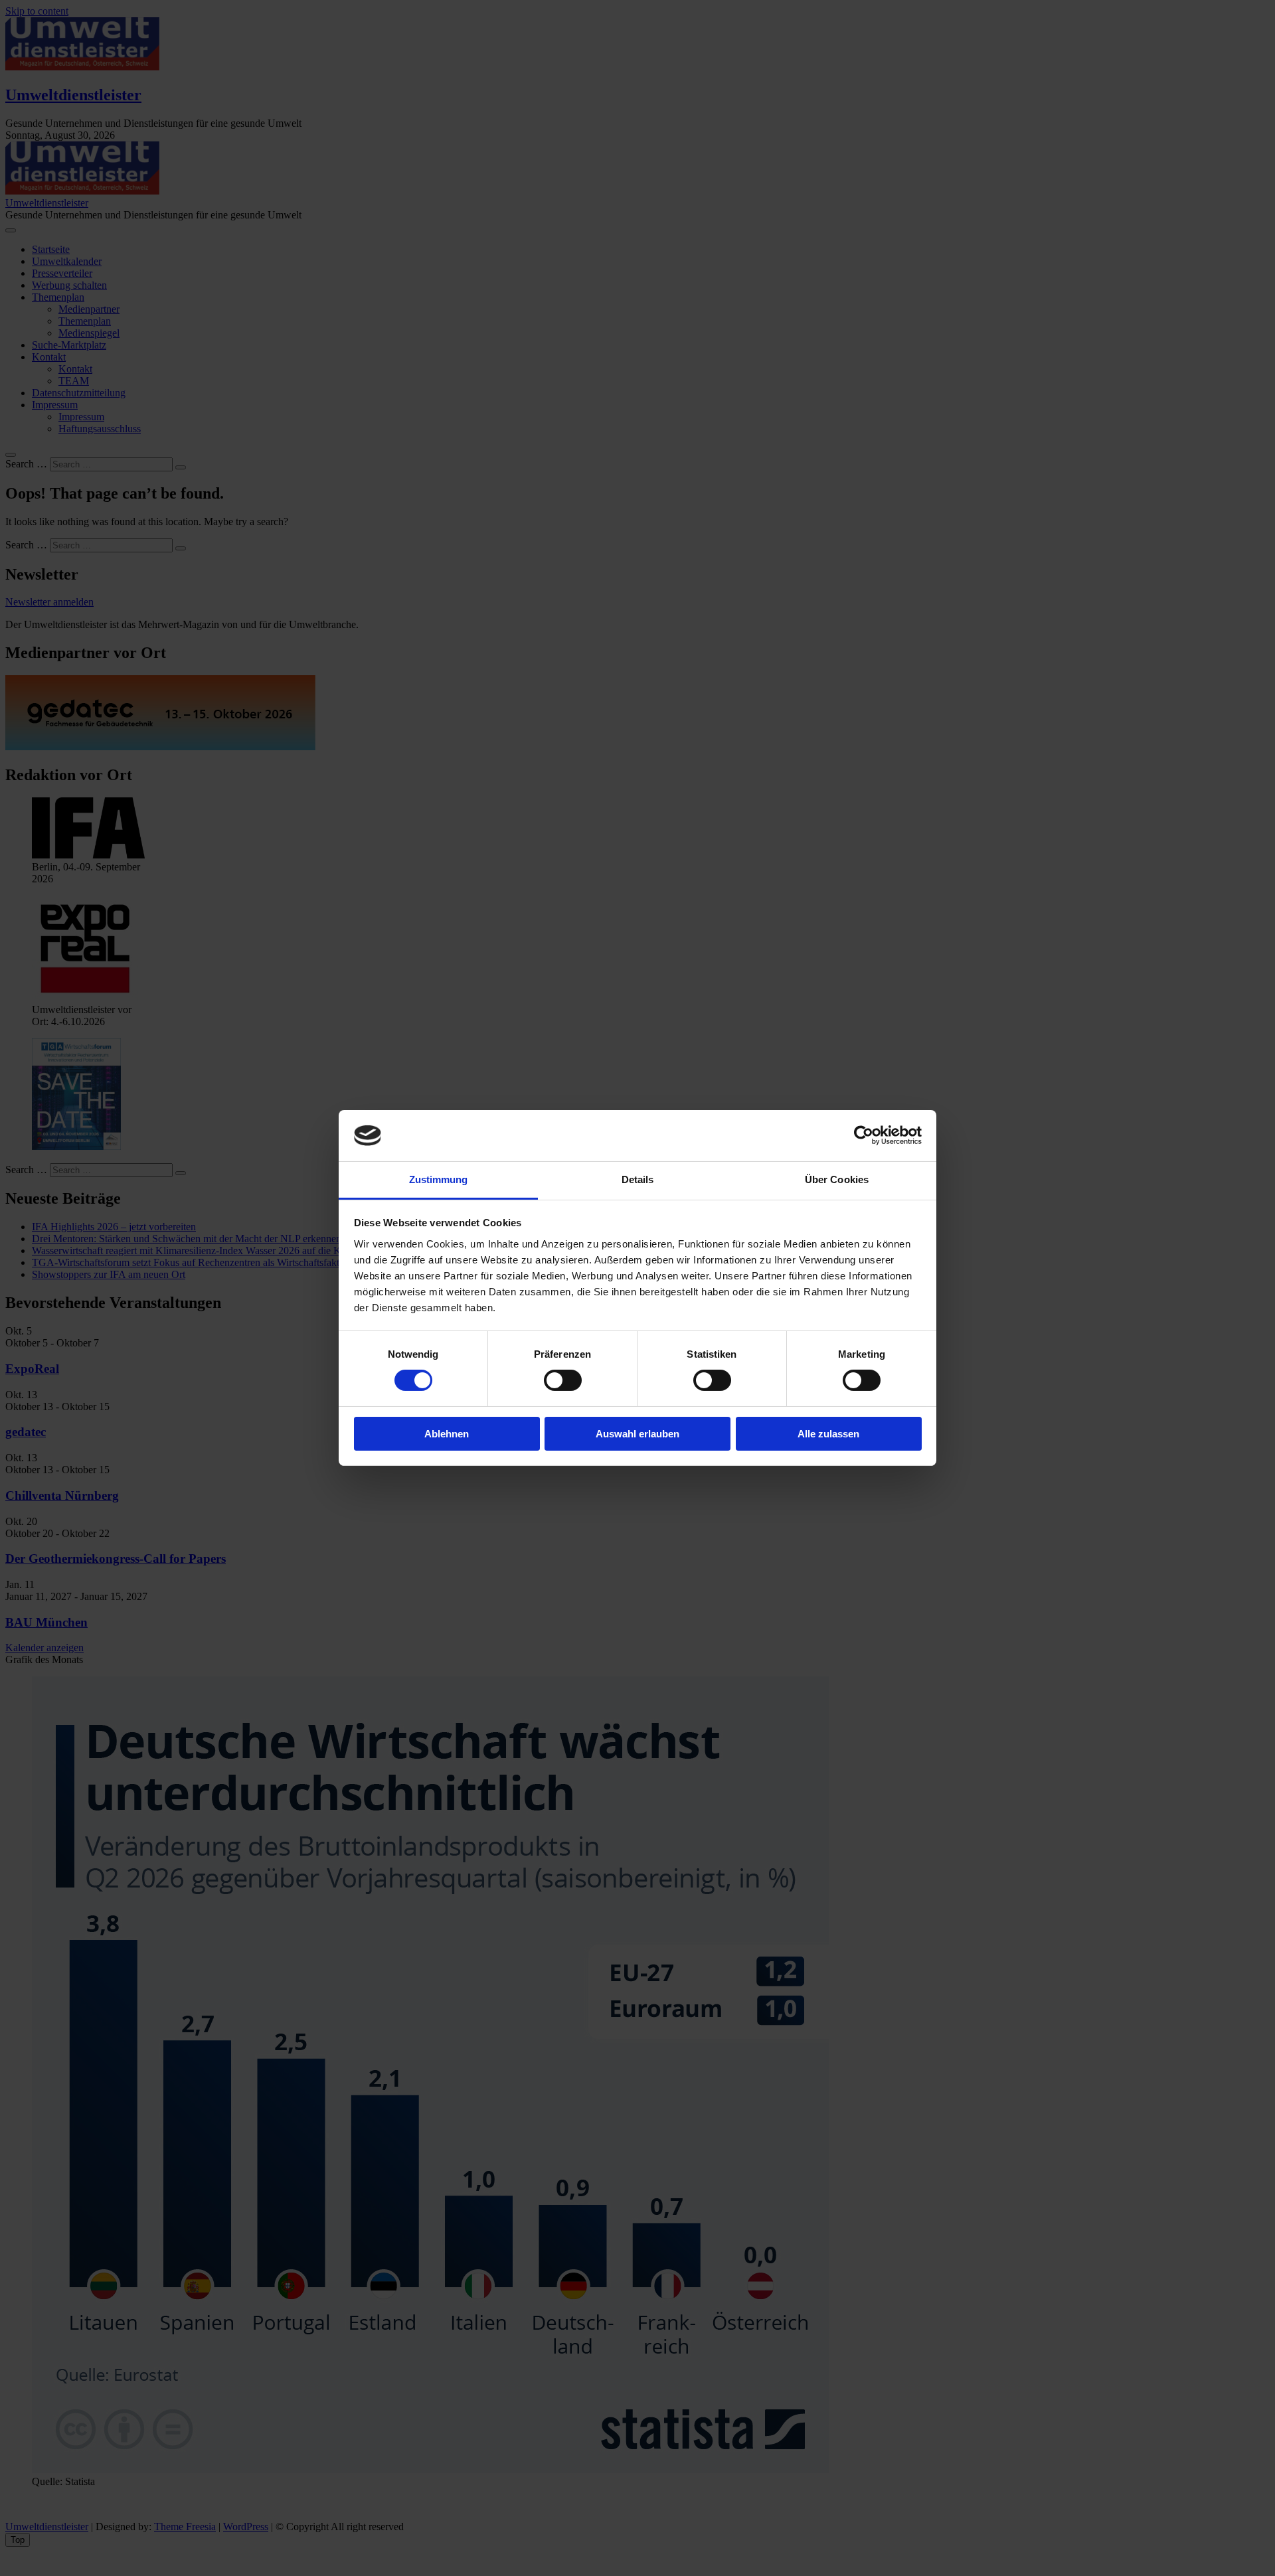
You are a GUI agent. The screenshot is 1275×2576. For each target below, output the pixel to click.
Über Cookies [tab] (837, 1179)
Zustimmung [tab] (439, 1179)
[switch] (563, 1380)
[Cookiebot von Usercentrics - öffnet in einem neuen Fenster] (864, 1135)
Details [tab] (638, 1179)
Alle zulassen (828, 1434)
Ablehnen (447, 1434)
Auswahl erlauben (637, 1434)
